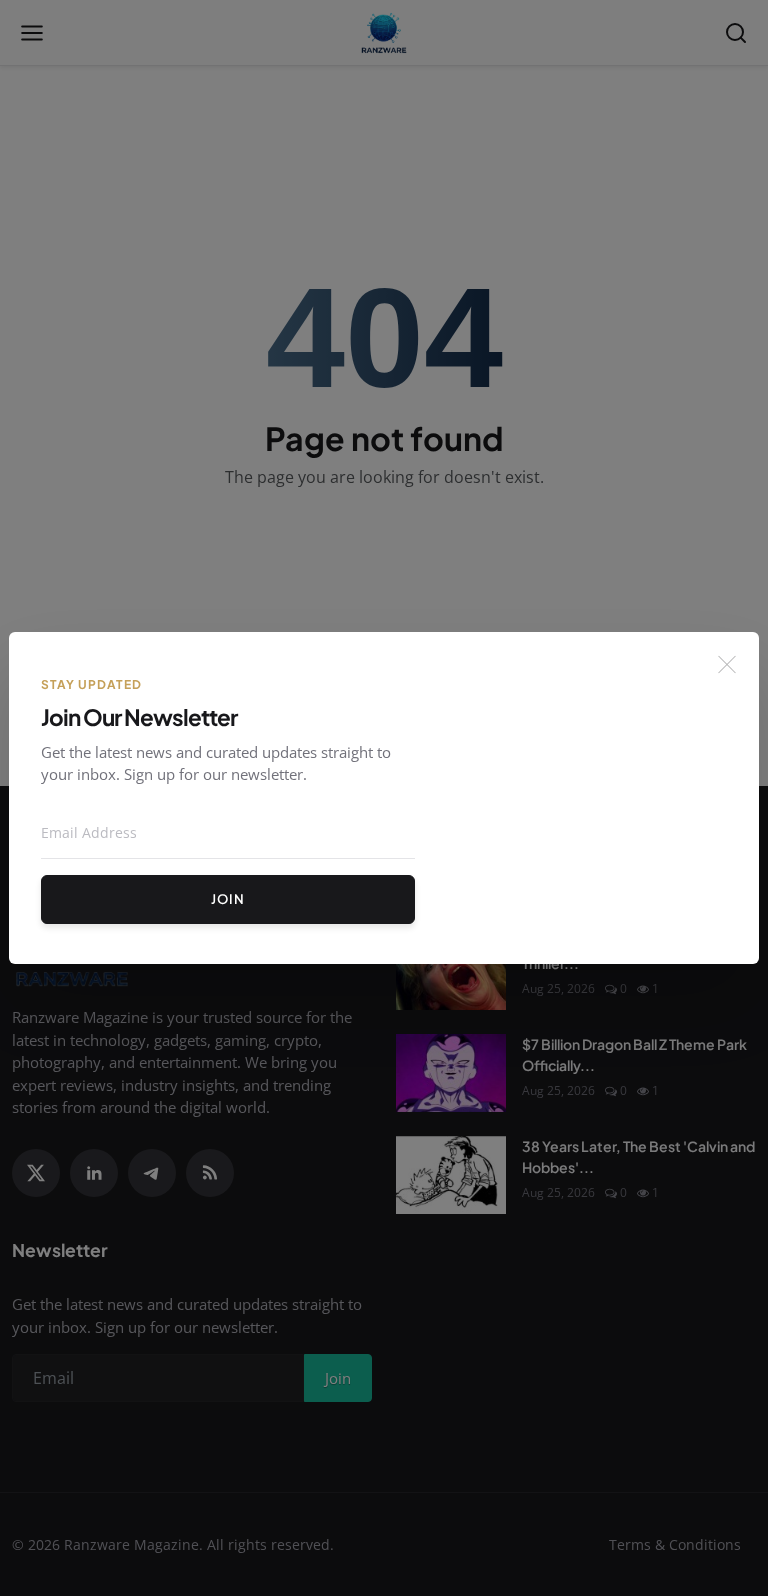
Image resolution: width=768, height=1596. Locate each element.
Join (228, 899)
